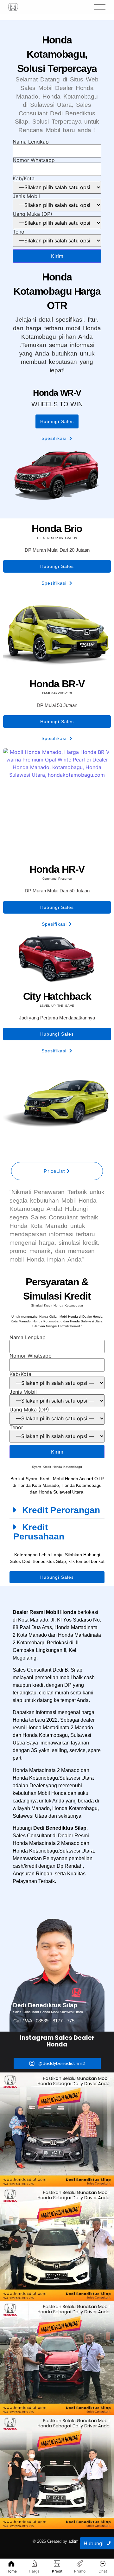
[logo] (13, 7)
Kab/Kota (24, 179)
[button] (57, 1510)
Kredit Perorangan (61, 1510)
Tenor (19, 232)
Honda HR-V (57, 869)
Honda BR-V (57, 684)
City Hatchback (57, 996)
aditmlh (75, 2541)
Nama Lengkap (31, 142)
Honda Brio (57, 529)
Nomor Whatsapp (34, 160)
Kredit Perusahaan (39, 1532)
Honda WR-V (57, 393)
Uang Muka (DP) (32, 214)
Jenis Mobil (26, 196)
